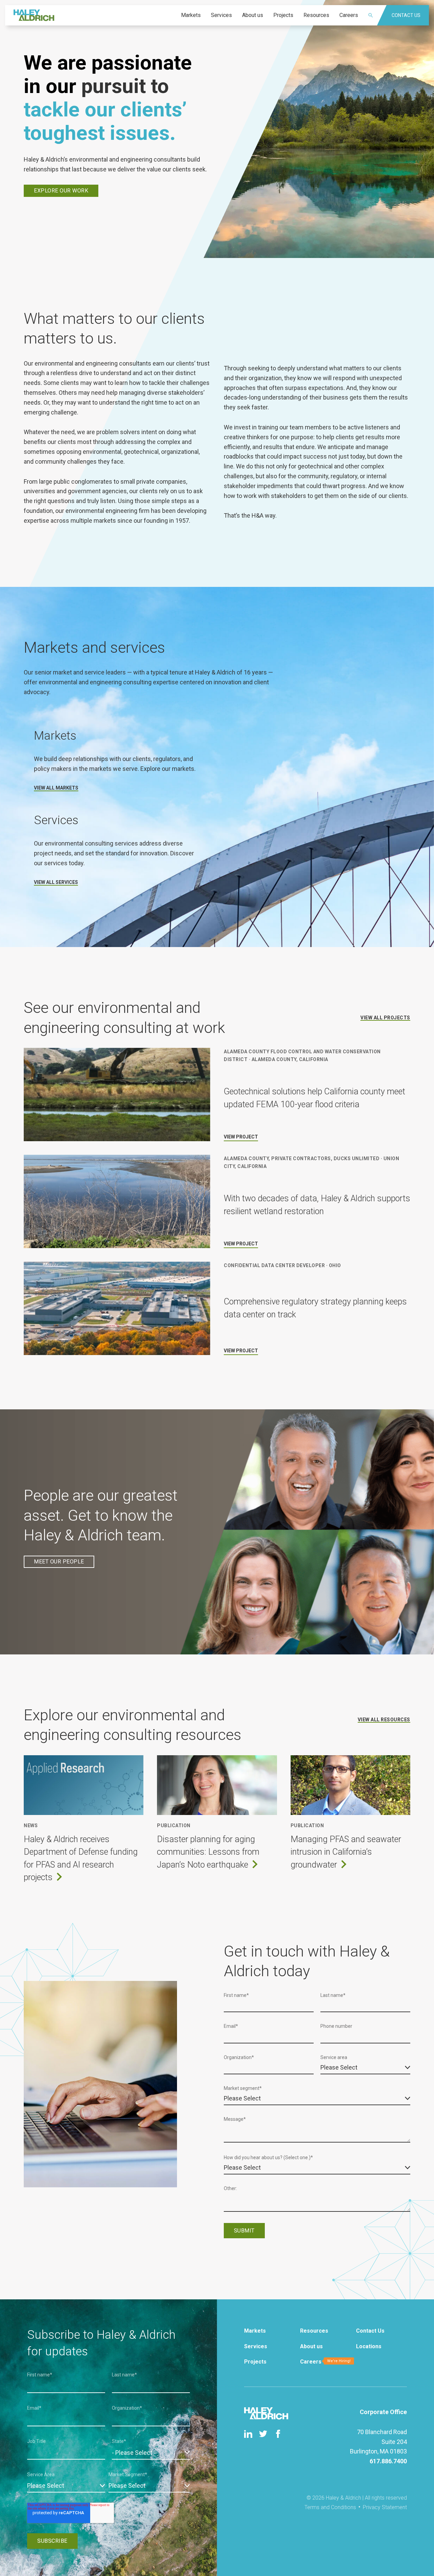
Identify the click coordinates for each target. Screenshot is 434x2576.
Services (256, 2346)
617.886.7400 (388, 2461)
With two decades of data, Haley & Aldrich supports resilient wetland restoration (317, 1205)
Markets (255, 2331)
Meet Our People (59, 1562)
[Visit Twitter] (263, 2434)
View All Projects (385, 1018)
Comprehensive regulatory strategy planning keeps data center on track (315, 1308)
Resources (314, 2331)
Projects (255, 2362)
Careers (311, 2362)
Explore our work (61, 191)
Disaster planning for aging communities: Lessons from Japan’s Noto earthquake (208, 1852)
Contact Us (370, 2331)
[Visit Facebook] (278, 2434)
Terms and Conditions (330, 2507)
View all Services (56, 882)
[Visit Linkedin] (248, 2434)
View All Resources (384, 1720)
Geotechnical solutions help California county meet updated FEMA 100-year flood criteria (314, 1098)
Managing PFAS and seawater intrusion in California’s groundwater (346, 1852)
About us (311, 2346)
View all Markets (56, 788)
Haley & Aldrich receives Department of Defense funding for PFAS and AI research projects (81, 1858)
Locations (369, 2346)
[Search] (375, 15)
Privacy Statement (385, 2507)
